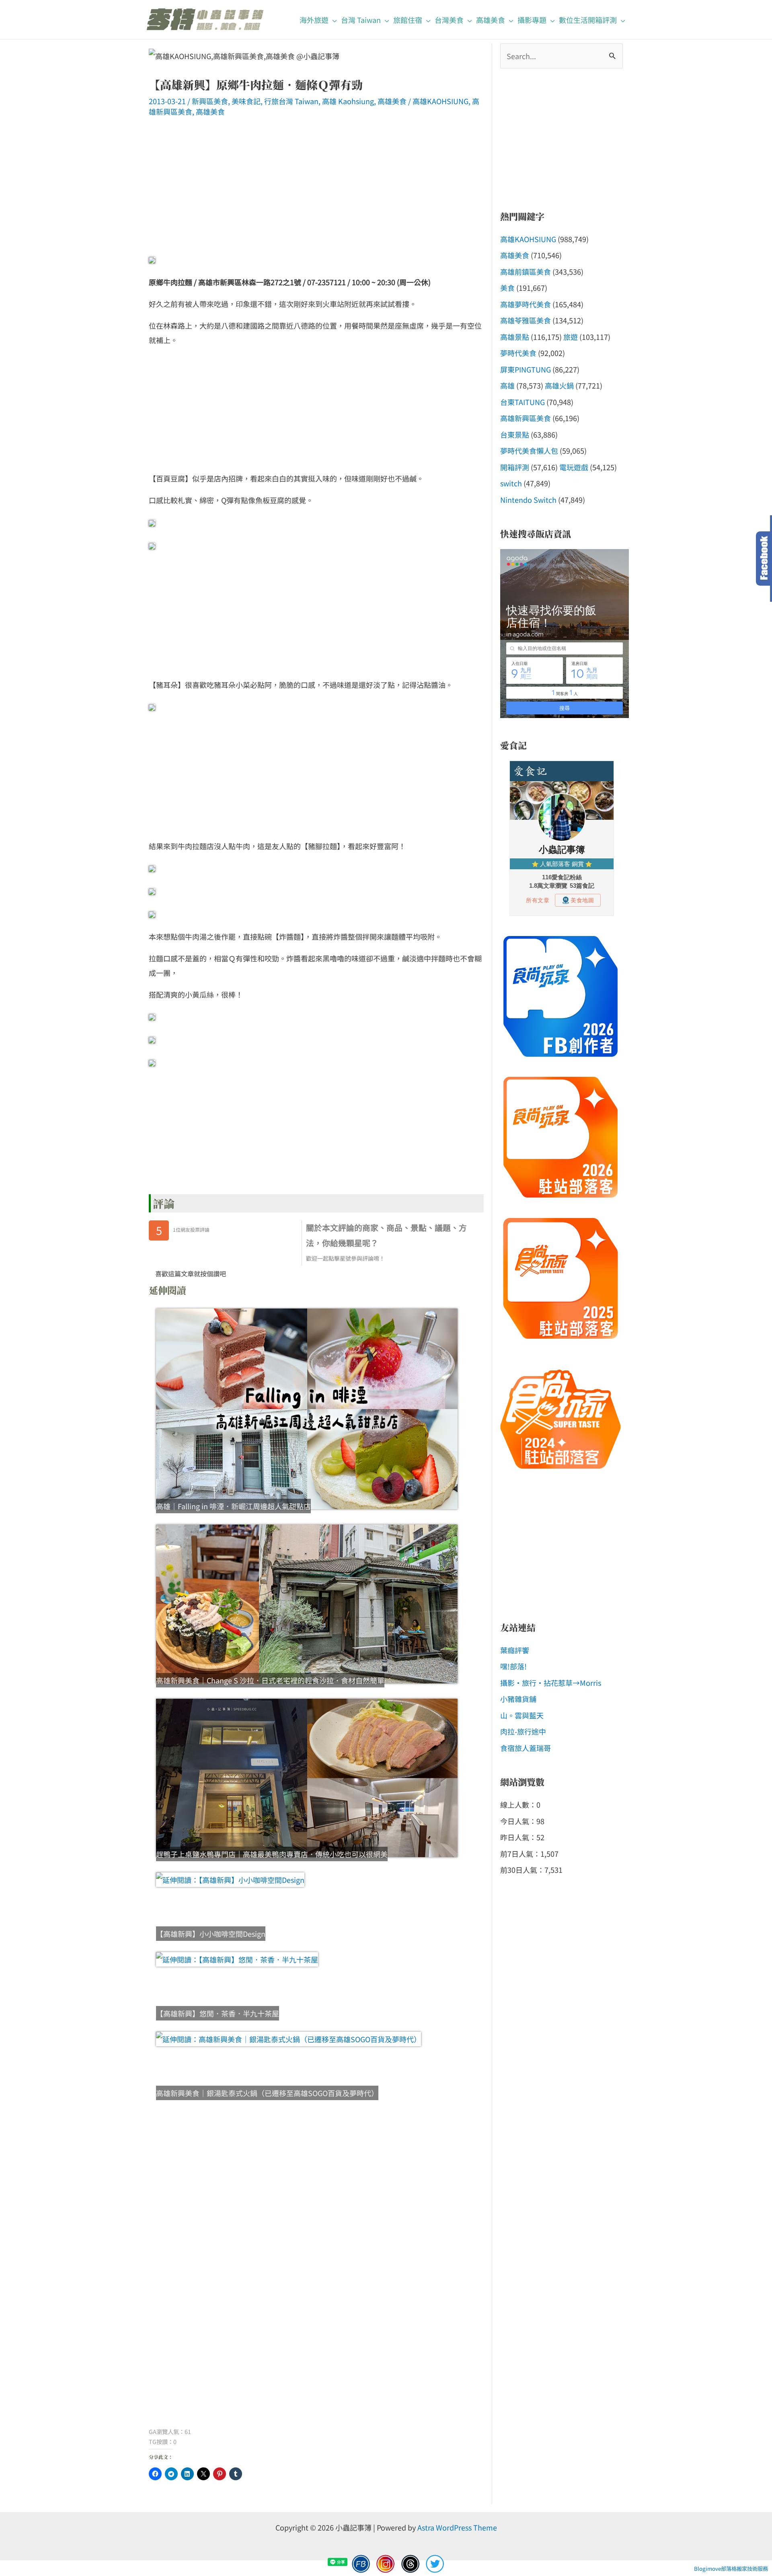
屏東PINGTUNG (526, 369)
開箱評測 (515, 467)
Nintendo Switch (528, 500)
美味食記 (246, 101)
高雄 (507, 385)
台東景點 (515, 434)
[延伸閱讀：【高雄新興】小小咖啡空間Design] (307, 1880)
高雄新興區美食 (526, 418)
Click (764, 559)
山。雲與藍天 (522, 1715)
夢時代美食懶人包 (529, 451)
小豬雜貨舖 (518, 1699)
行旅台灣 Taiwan (291, 101)
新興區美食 (210, 101)
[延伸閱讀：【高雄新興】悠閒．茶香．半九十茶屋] (307, 1959)
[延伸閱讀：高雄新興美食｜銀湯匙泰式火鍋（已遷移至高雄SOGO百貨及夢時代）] (307, 2039)
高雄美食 (392, 101)
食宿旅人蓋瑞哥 (526, 1748)
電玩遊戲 (574, 467)
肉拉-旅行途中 (523, 1731)
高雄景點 (515, 337)
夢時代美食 (518, 353)
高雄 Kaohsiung (348, 101)
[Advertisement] (316, 191)
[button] (333, 20)
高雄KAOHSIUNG (440, 101)
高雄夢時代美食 (526, 304)
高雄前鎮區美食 (526, 272)
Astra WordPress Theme (457, 2527)
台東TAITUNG (523, 402)
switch (511, 483)
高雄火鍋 (559, 385)
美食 (507, 288)
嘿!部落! (513, 1666)
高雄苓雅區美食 (526, 320)
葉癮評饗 (515, 1650)
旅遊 (571, 337)
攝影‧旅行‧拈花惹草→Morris (551, 1683)
